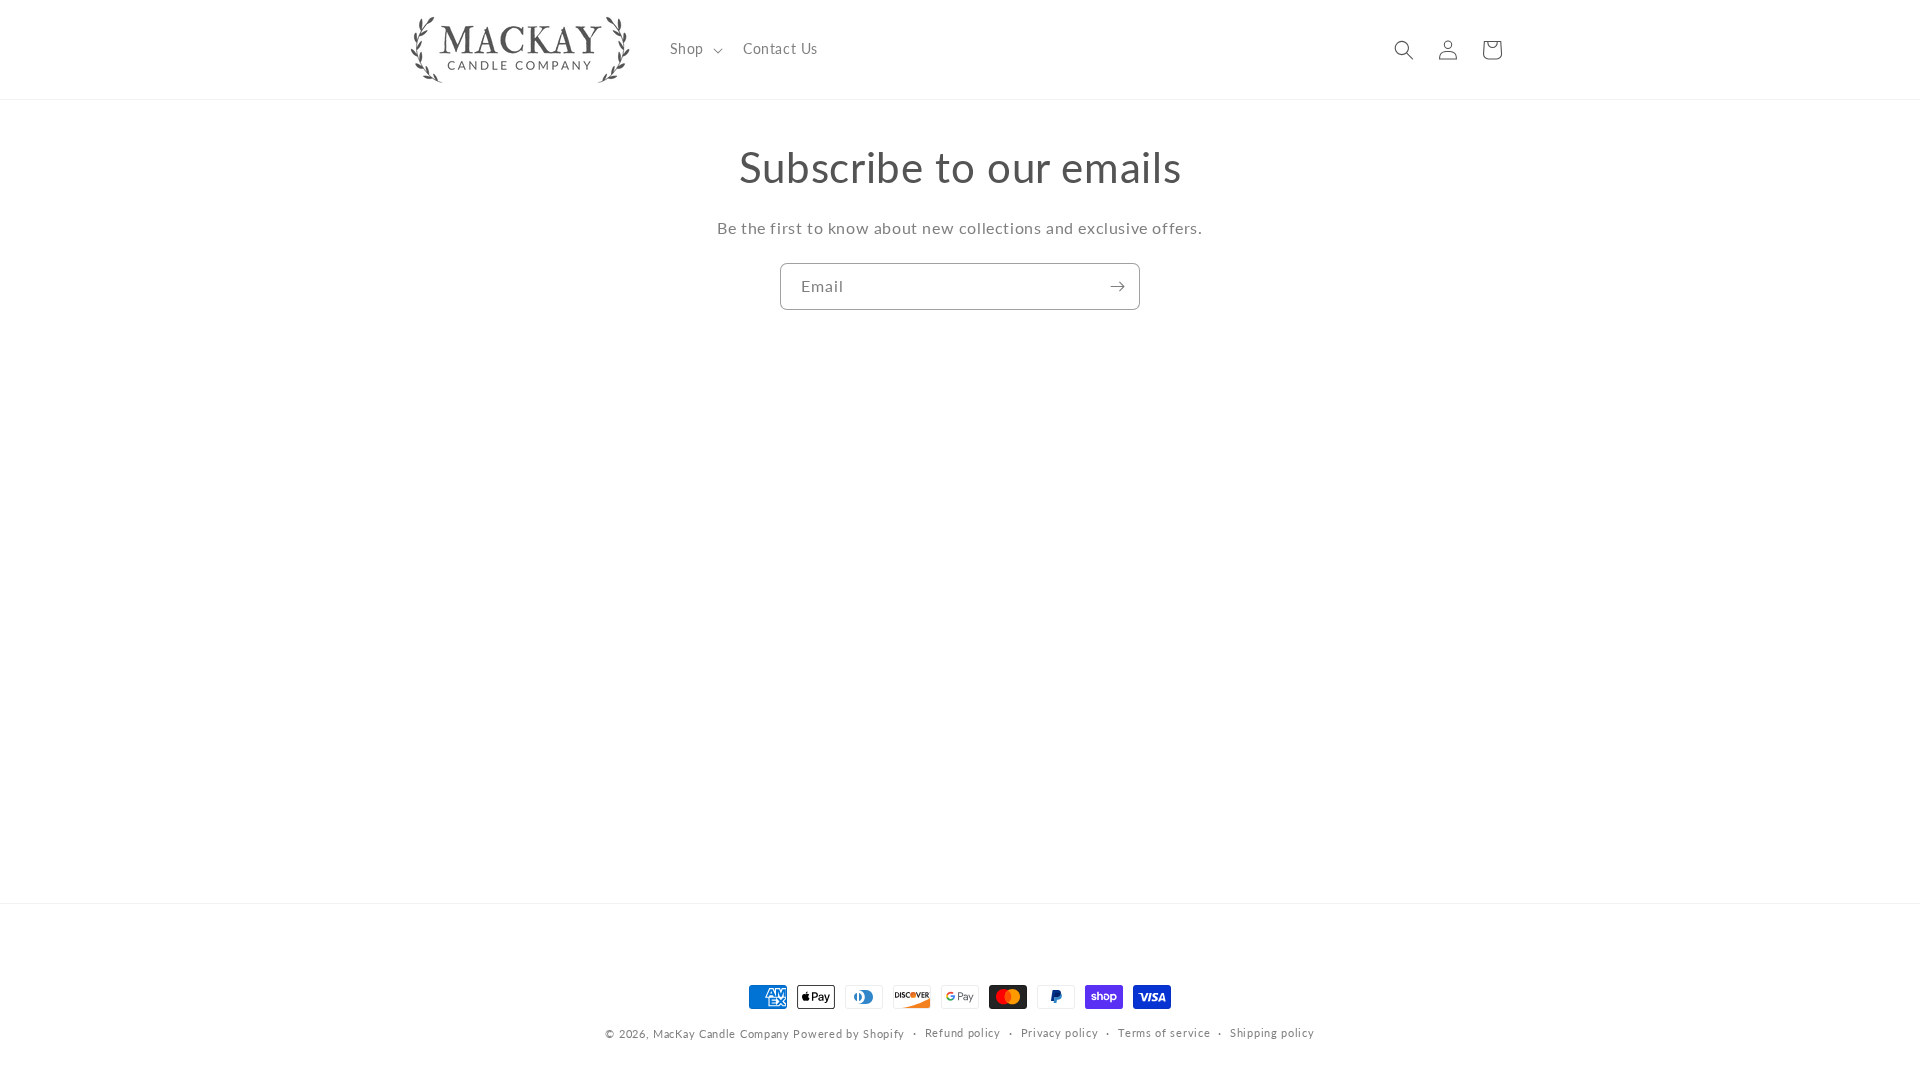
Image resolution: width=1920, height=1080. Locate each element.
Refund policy (963, 1032)
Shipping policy (1272, 1032)
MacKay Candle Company (721, 1033)
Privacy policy (1060, 1032)
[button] (694, 49)
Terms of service (1164, 1032)
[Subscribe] (1117, 286)
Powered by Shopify (849, 1033)
